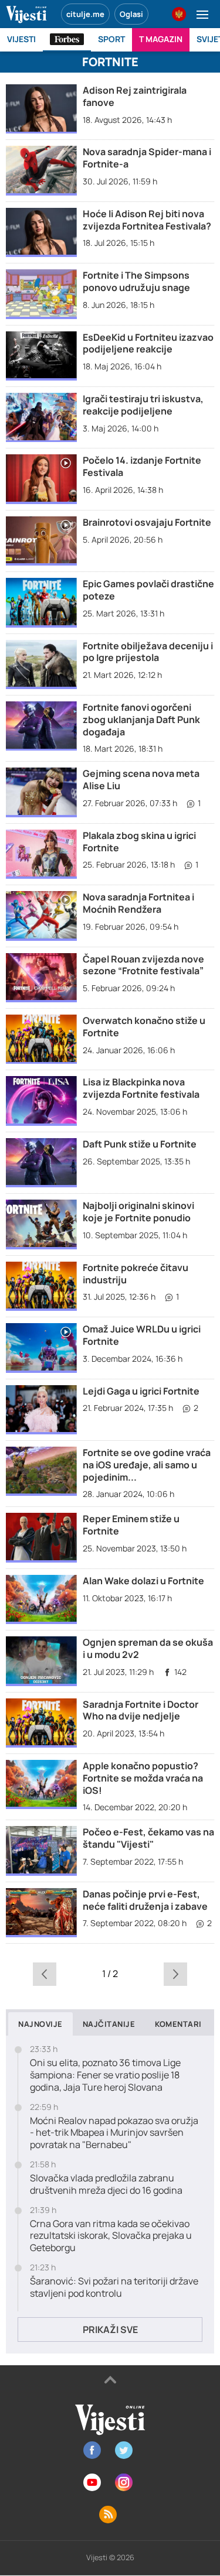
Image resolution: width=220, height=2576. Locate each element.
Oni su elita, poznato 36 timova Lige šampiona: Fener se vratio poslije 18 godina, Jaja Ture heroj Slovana (105, 2075)
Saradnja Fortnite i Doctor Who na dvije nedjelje (141, 1710)
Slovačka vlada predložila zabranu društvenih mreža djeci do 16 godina (106, 2184)
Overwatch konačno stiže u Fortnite (144, 1027)
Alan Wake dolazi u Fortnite (143, 1581)
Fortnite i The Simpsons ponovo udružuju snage (136, 281)
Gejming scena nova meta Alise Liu (141, 780)
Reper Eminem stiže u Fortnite (131, 1525)
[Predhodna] (45, 1974)
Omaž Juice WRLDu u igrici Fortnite (142, 1335)
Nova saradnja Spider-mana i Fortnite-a (147, 158)
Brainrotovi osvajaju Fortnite (147, 522)
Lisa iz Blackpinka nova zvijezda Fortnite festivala (141, 1088)
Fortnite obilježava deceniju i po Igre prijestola (148, 652)
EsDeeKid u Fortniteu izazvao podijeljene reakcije (148, 343)
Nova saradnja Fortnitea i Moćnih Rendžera (138, 903)
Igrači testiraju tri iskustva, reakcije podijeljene (143, 405)
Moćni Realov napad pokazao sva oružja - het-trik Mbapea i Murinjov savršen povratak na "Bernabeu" (114, 2133)
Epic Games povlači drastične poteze (148, 590)
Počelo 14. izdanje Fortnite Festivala (142, 466)
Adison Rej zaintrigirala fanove (135, 96)
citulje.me (85, 14)
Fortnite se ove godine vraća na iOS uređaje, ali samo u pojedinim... (147, 1465)
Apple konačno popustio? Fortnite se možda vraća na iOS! (143, 1778)
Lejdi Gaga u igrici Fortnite (141, 1391)
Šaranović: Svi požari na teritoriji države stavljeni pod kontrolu (114, 2287)
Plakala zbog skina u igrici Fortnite (139, 842)
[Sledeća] (175, 1974)
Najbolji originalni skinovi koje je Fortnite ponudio (138, 1212)
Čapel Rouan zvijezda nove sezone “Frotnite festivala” (143, 965)
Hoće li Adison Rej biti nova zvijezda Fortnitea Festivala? (147, 220)
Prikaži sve (110, 2330)
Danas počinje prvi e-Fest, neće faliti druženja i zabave (145, 1900)
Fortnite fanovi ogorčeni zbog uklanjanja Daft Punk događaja (141, 720)
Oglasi (131, 14)
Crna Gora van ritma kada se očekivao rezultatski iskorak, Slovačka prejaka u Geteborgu (111, 2236)
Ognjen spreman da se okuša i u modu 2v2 (148, 1648)
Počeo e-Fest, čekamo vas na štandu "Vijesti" (148, 1838)
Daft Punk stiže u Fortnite (140, 1144)
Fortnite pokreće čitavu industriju (136, 1274)
